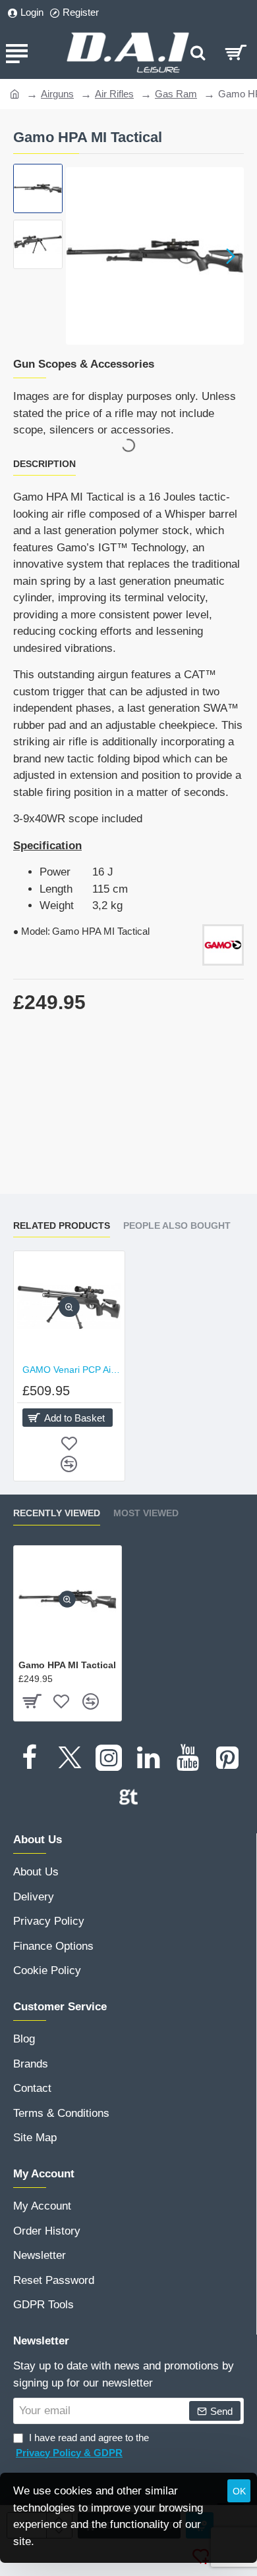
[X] (69, 1758)
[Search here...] (198, 53)
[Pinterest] (227, 1758)
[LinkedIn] (148, 1758)
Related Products (62, 1226)
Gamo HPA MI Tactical (67, 1665)
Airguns (57, 94)
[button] (79, 256)
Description (44, 464)
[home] (15, 93)
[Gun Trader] (128, 1797)
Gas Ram (176, 94)
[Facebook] (30, 1758)
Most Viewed (146, 1513)
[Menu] (16, 53)
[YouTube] (188, 1758)
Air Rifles (114, 94)
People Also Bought (177, 1226)
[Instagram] (109, 1758)
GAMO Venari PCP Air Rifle (72, 1370)
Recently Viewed (57, 1513)
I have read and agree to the (82, 2445)
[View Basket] (236, 53)
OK (239, 2491)
